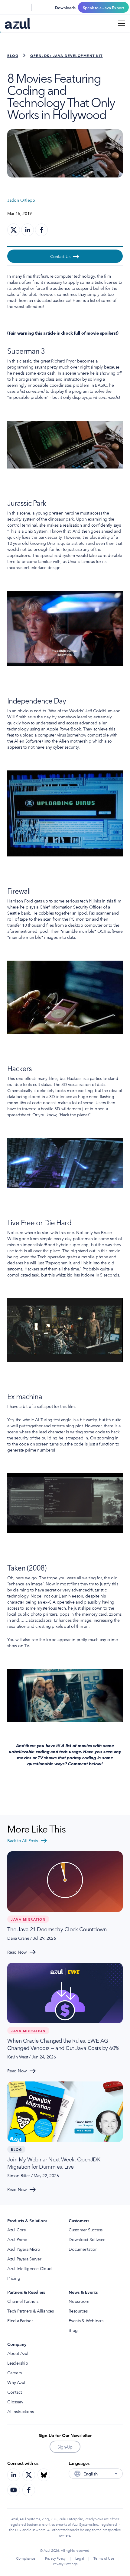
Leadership (18, 2363)
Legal (80, 2558)
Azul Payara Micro (24, 2249)
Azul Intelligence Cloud (29, 2268)
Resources (78, 2311)
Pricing (14, 2278)
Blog (13, 55)
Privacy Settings (65, 2563)
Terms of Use (104, 2558)
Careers (14, 2372)
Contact (14, 2392)
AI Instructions (20, 2411)
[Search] (8, 7)
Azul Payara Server (24, 2259)
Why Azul (16, 2382)
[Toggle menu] (122, 23)
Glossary (15, 2402)
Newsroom (79, 2301)
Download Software (87, 2239)
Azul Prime (17, 2239)
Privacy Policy (55, 2558)
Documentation (83, 2249)
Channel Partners (23, 2301)
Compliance (26, 2558)
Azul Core (17, 2230)
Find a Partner (20, 2320)
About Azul (18, 2353)
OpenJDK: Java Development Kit (67, 55)
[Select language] (23, 7)
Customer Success (86, 2230)
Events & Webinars (86, 2320)
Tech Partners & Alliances (31, 2311)
